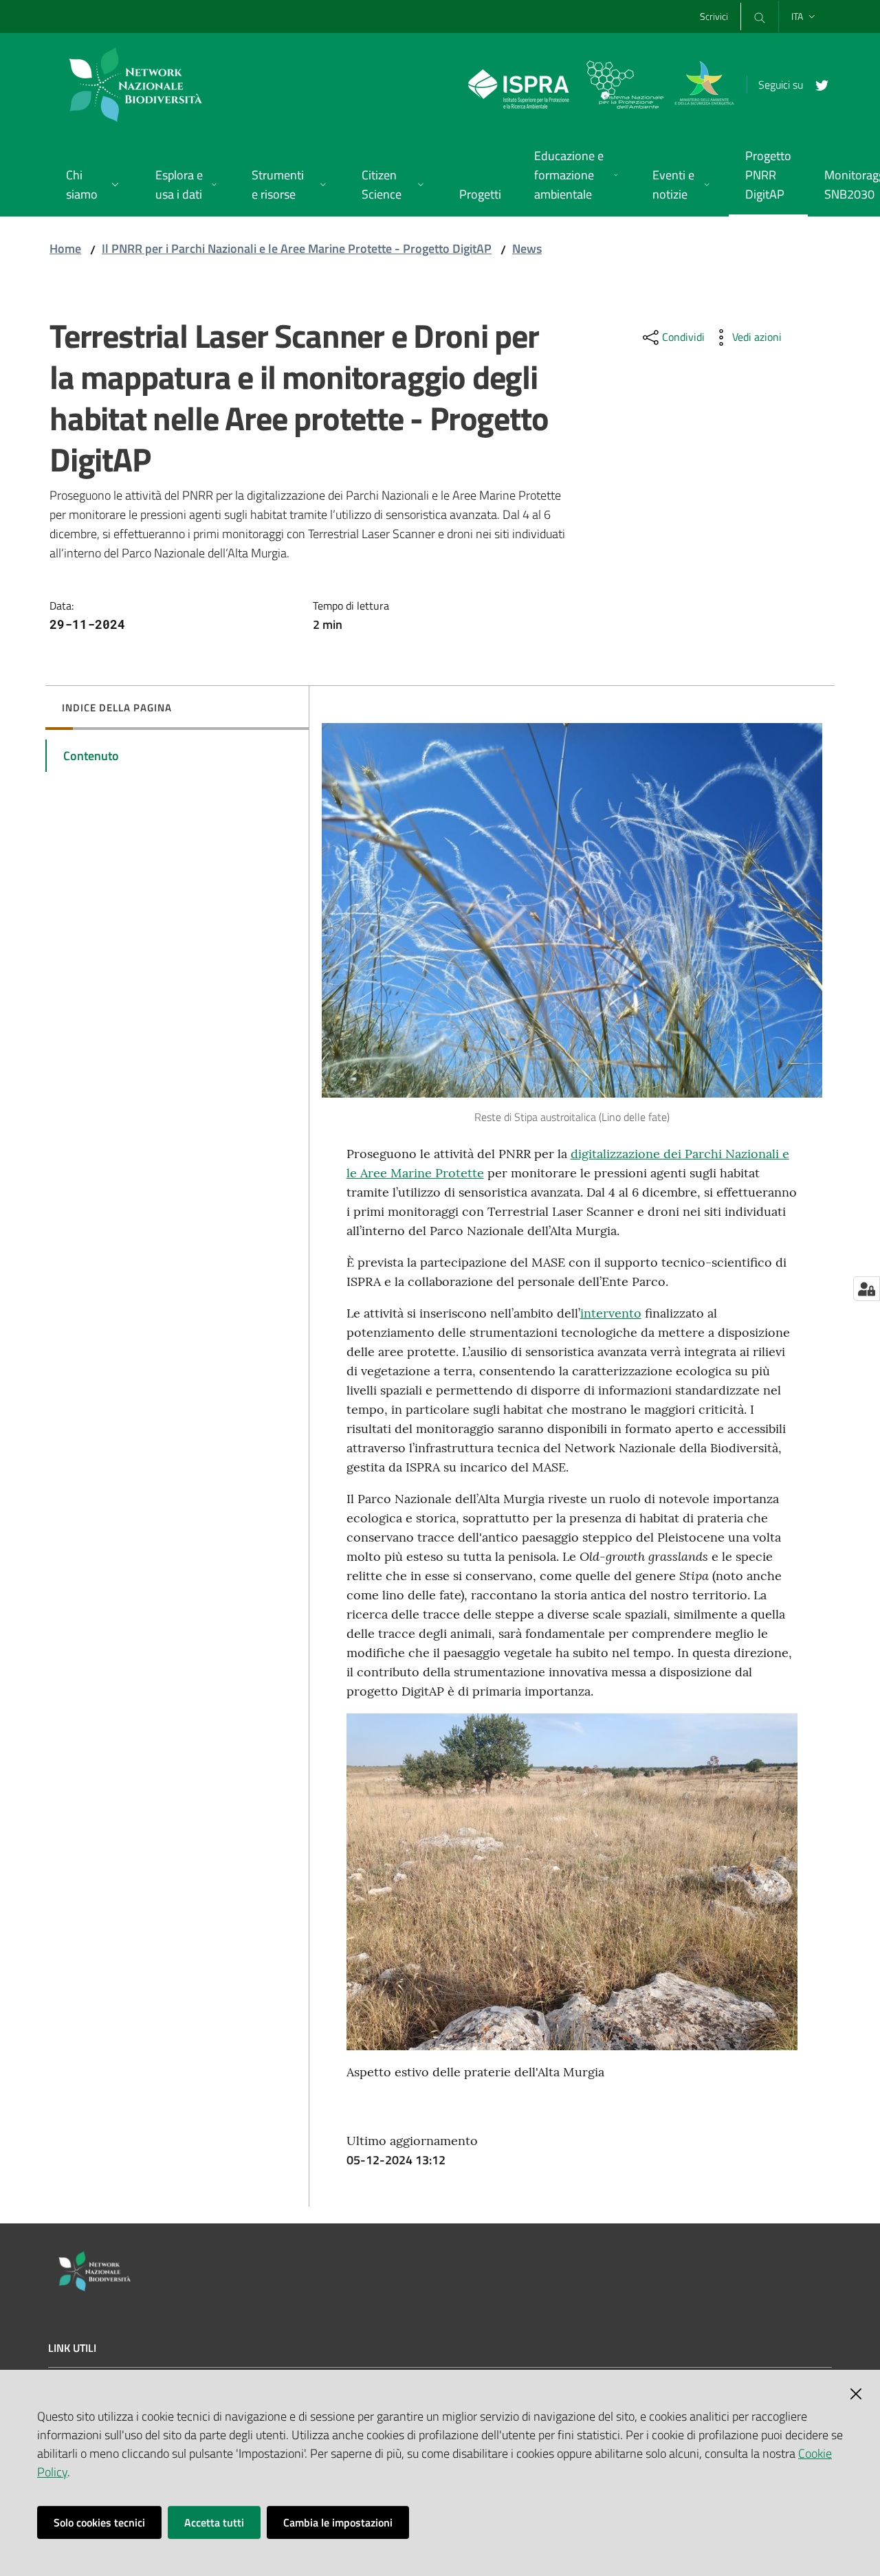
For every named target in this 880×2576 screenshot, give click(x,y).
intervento (611, 1313)
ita (797, 16)
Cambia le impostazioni (338, 2522)
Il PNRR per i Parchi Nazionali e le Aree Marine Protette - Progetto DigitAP (297, 248)
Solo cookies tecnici (99, 2522)
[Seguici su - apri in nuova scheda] (817, 84)
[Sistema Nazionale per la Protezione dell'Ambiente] (566, 84)
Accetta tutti (214, 2522)
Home (65, 248)
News (527, 248)
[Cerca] (760, 16)
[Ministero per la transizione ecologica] (704, 84)
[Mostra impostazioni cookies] (867, 1289)
